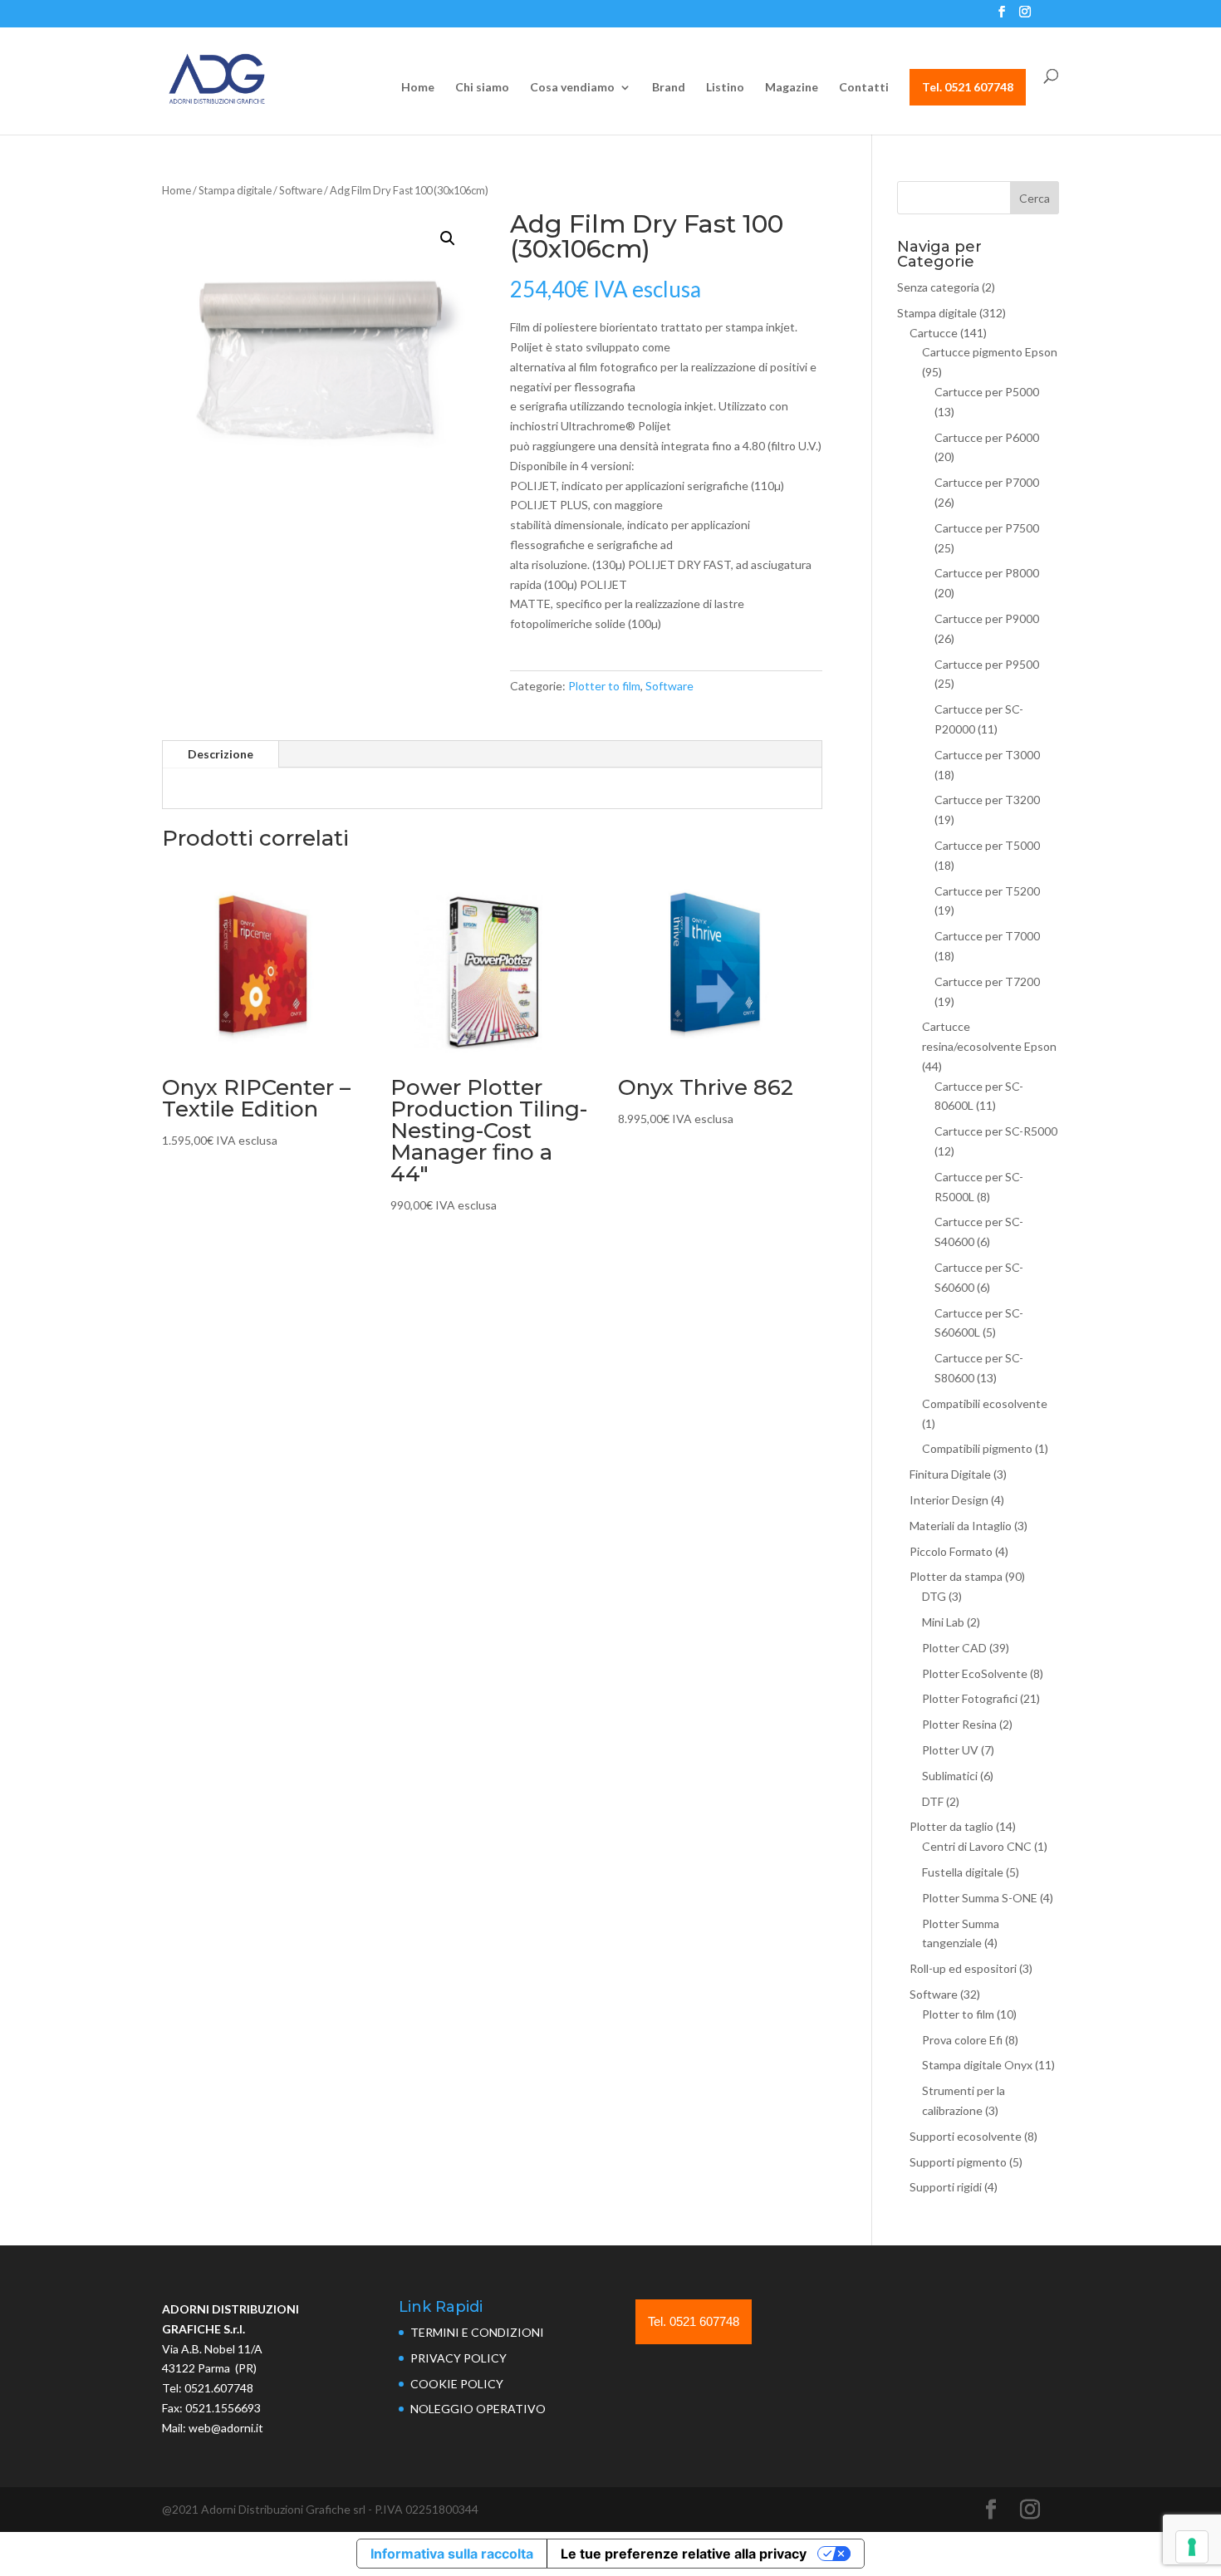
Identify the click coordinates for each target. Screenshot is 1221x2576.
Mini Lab (943, 1622)
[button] (448, 238)
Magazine (792, 88)
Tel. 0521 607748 (968, 87)
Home (418, 88)
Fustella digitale (963, 1872)
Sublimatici (950, 1776)
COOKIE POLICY (457, 2384)
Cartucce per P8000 (987, 573)
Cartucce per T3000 (987, 755)
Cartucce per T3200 (987, 800)
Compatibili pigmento (977, 1448)
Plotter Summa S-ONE (980, 1898)
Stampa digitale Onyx (977, 2065)
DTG (934, 1596)
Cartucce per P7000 (987, 482)
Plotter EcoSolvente (975, 1673)
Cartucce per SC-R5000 (996, 1131)
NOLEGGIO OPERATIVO (478, 2409)
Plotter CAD (954, 1648)
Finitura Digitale (950, 1474)
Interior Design (949, 1500)
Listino (725, 88)
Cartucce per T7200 (987, 981)
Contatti (864, 88)
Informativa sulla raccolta (452, 2554)
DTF (933, 1801)
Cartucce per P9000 (987, 618)
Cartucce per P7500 (987, 528)
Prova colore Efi (962, 2040)
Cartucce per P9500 (987, 664)
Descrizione (221, 754)
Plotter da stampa (956, 1576)
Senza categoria (938, 287)
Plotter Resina (959, 1724)
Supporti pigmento (958, 2162)
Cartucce (934, 333)
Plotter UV (950, 1750)
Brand (669, 88)
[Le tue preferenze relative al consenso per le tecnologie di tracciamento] (1192, 2547)
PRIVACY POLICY (458, 2358)
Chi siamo (482, 88)
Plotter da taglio (951, 1826)
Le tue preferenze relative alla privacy (684, 2554)
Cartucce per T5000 (987, 845)
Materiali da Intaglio (961, 1526)
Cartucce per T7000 (987, 936)
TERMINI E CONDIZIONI (477, 2332)
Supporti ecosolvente (966, 2136)
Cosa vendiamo (572, 88)
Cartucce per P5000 (987, 392)
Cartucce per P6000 (987, 437)
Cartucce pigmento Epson (990, 352)
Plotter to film (604, 686)
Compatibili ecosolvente (985, 1403)
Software (301, 190)
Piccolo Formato (951, 1551)
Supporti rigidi (946, 2187)
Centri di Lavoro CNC (977, 1846)
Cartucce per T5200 (987, 891)
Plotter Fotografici (970, 1698)
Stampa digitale (235, 190)
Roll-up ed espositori (963, 1968)
